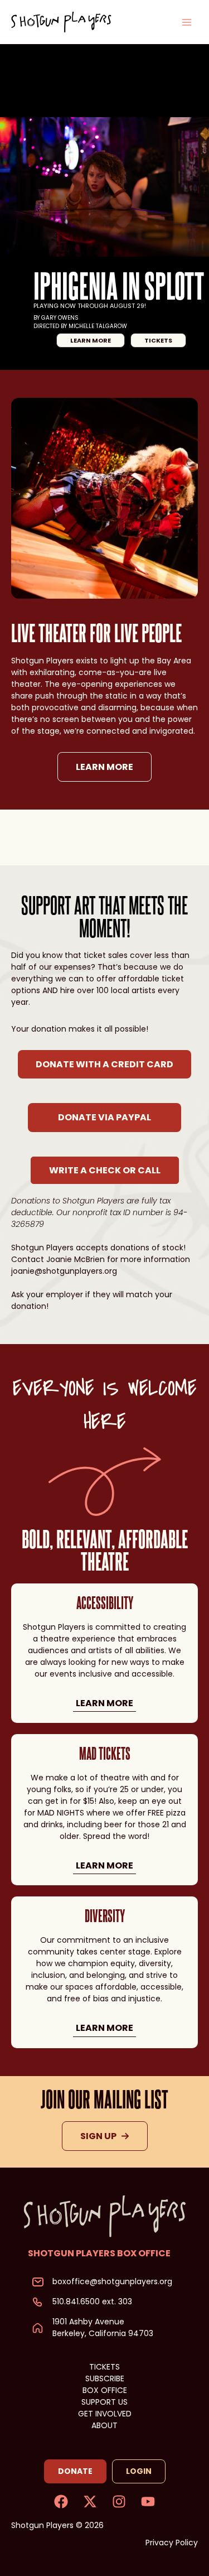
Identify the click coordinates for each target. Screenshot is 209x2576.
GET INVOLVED (105, 2414)
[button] (91, 340)
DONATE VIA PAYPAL (104, 1117)
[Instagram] (119, 2502)
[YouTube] (148, 2502)
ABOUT (104, 2425)
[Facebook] (61, 2502)
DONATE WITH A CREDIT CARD (104, 1064)
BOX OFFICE (105, 2390)
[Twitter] (90, 2502)
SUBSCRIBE (105, 2378)
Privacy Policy (172, 2543)
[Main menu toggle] (186, 22)
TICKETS (104, 2367)
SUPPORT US (104, 2402)
